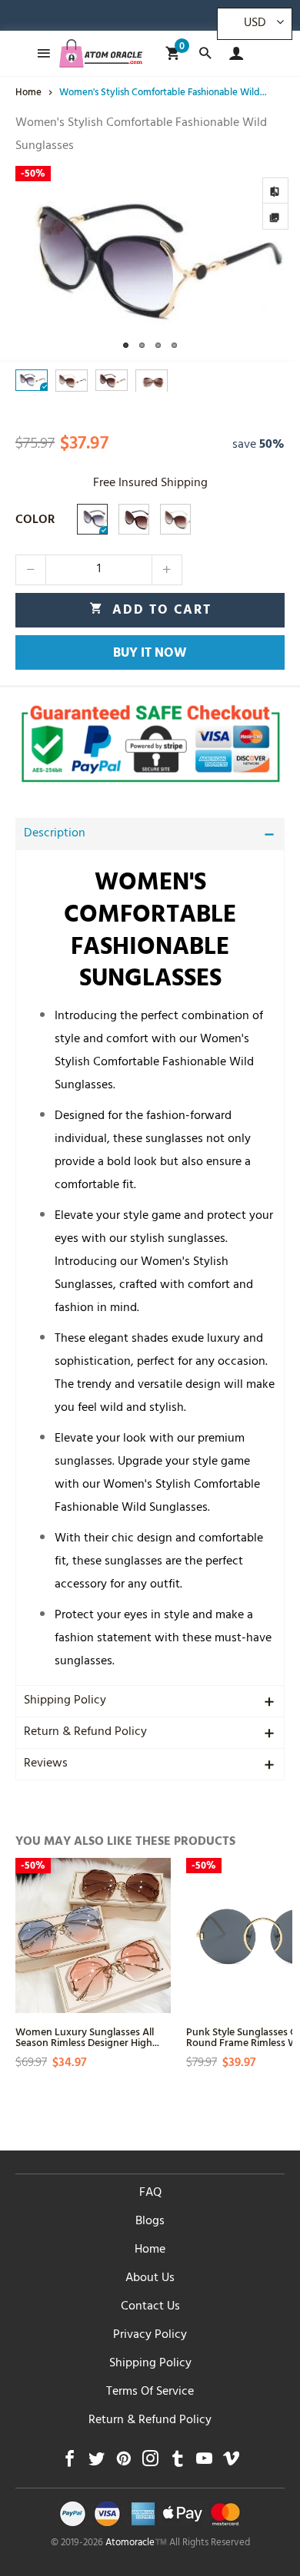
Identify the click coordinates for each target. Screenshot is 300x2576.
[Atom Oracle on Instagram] (150, 2463)
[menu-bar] (40, 53)
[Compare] (275, 190)
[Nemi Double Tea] (175, 519)
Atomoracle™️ (136, 2544)
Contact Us (150, 2307)
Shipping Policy (65, 1701)
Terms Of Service (150, 2392)
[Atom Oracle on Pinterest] (123, 2463)
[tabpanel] (150, 264)
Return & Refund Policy (85, 1733)
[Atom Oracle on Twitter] (97, 2463)
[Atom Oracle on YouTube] (204, 2463)
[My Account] (233, 53)
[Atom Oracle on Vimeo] (231, 2463)
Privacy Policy (150, 2336)
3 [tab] (158, 345)
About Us (150, 2279)
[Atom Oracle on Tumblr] (177, 2463)
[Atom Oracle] (101, 53)
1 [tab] (126, 345)
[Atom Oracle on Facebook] (70, 2463)
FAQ (150, 2194)
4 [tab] (174, 345)
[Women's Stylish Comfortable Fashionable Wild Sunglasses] (150, 264)
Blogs (150, 2222)
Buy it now (150, 654)
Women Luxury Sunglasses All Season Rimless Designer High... (87, 2036)
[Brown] (134, 519)
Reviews (46, 1764)
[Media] (275, 217)
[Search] (205, 53)
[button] (31, 570)
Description (55, 834)
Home (150, 2250)
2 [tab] (142, 345)
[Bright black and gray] (92, 519)
